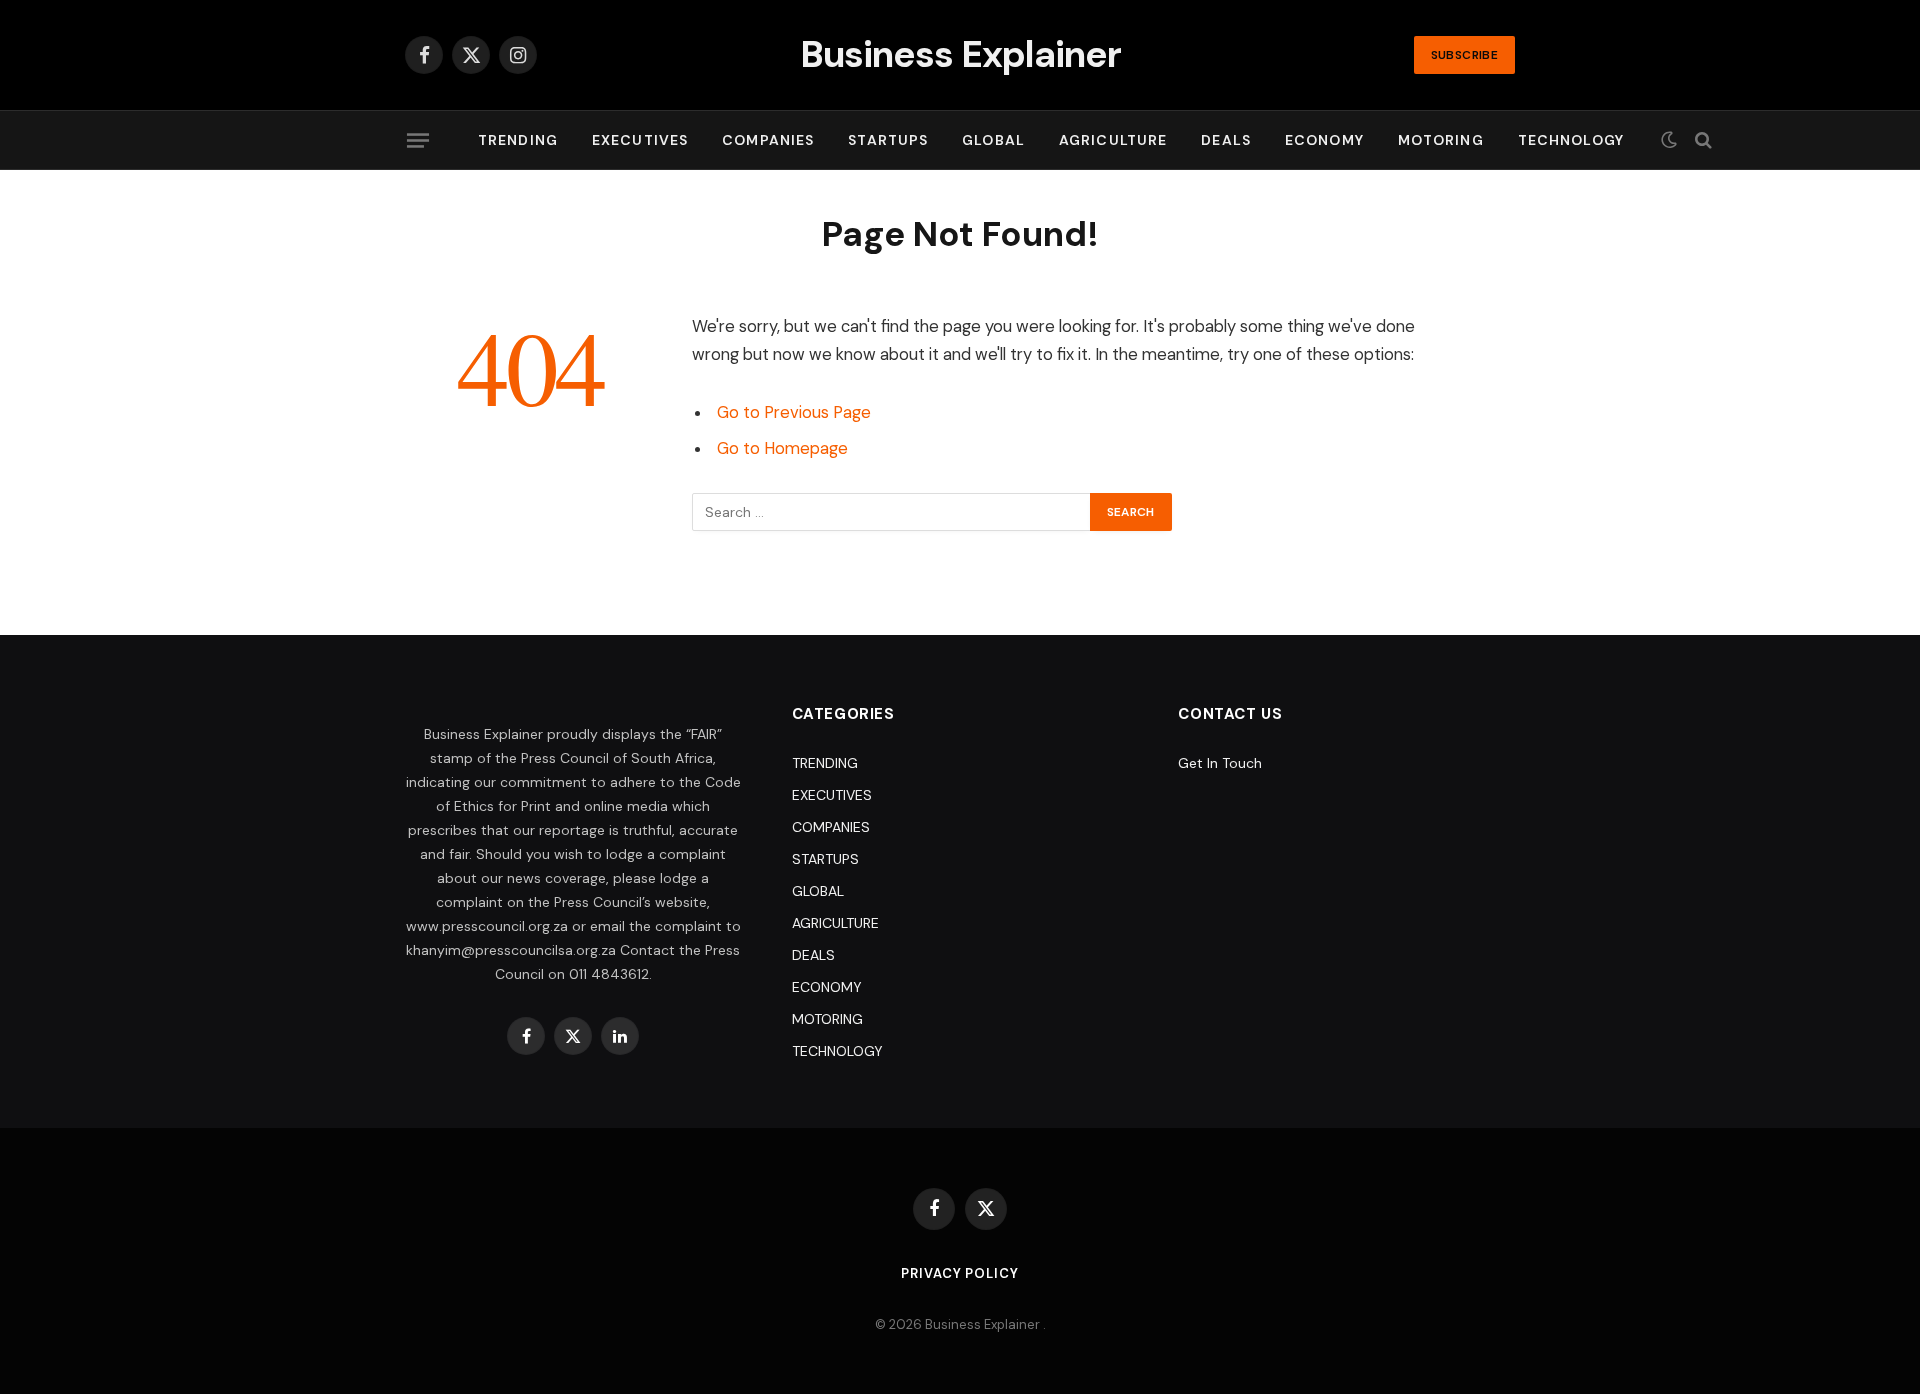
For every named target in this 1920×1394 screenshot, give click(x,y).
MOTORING (1441, 140)
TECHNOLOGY (1571, 140)
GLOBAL (993, 140)
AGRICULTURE (1113, 140)
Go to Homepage (782, 448)
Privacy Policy (960, 1273)
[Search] (1701, 140)
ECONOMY (1324, 140)
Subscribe (1464, 55)
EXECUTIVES (640, 140)
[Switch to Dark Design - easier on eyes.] (1669, 140)
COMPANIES (768, 140)
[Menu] (418, 140)
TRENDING (518, 140)
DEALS (1226, 140)
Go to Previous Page (794, 412)
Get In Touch (1220, 763)
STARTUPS (888, 140)
